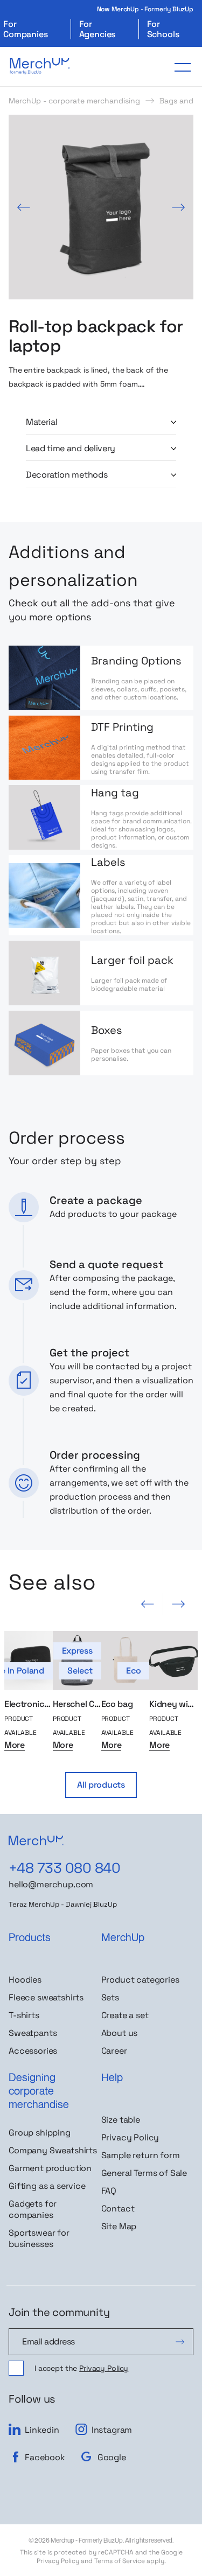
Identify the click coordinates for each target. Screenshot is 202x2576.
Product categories (140, 1980)
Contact (118, 2208)
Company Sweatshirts (53, 2150)
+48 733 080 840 (64, 1868)
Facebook (45, 2457)
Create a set (125, 2015)
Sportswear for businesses (39, 2238)
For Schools (163, 29)
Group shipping (40, 2133)
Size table (121, 2120)
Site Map (119, 2226)
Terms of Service (120, 2561)
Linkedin (42, 2430)
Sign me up (180, 2342)
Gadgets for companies (33, 2209)
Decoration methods (67, 475)
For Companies (26, 29)
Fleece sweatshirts (46, 1997)
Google (112, 2457)
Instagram (112, 2430)
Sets (110, 1997)
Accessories (33, 2051)
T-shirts (24, 2015)
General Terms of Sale (144, 2173)
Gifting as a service (47, 2186)
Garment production (50, 2168)
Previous (24, 207)
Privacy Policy (130, 2137)
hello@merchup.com (51, 1884)
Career (114, 2051)
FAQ (109, 2191)
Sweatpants (33, 2033)
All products (101, 1785)
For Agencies (97, 29)
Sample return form (141, 2155)
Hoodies (25, 1980)
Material (41, 422)
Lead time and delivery (71, 449)
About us (120, 2033)
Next (178, 207)
